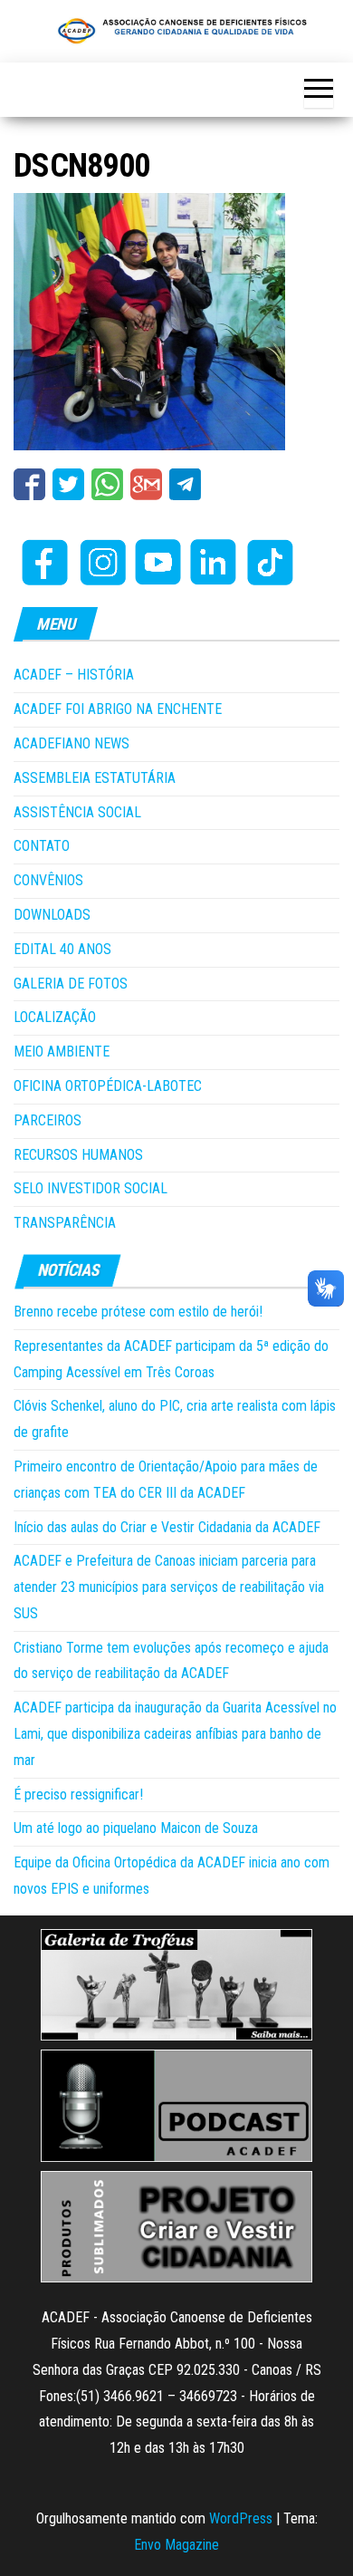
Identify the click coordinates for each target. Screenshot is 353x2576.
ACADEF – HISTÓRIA (74, 675)
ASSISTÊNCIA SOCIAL (77, 812)
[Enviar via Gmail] (146, 484)
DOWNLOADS (52, 915)
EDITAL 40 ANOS (62, 949)
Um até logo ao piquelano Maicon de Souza (136, 1828)
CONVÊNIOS (48, 880)
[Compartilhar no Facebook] (29, 484)
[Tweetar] (68, 484)
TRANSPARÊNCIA (65, 1223)
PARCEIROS (48, 1120)
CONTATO (42, 846)
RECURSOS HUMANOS (78, 1155)
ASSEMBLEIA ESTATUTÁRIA (95, 778)
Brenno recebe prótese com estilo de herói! (138, 1312)
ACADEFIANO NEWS (72, 743)
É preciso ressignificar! (78, 1795)
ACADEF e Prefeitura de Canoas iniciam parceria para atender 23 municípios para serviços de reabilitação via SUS (169, 1587)
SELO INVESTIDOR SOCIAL (91, 1188)
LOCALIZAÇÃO (55, 1017)
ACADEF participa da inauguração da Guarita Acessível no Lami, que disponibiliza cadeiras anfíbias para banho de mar (175, 1734)
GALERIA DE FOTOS (71, 984)
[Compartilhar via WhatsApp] (107, 484)
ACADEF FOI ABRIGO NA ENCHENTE (118, 709)
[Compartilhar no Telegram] (185, 484)
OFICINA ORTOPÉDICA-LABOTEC (108, 1086)
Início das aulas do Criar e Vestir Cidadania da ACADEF (167, 1527)
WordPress (241, 2518)
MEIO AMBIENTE (62, 1052)
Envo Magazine (176, 2545)
